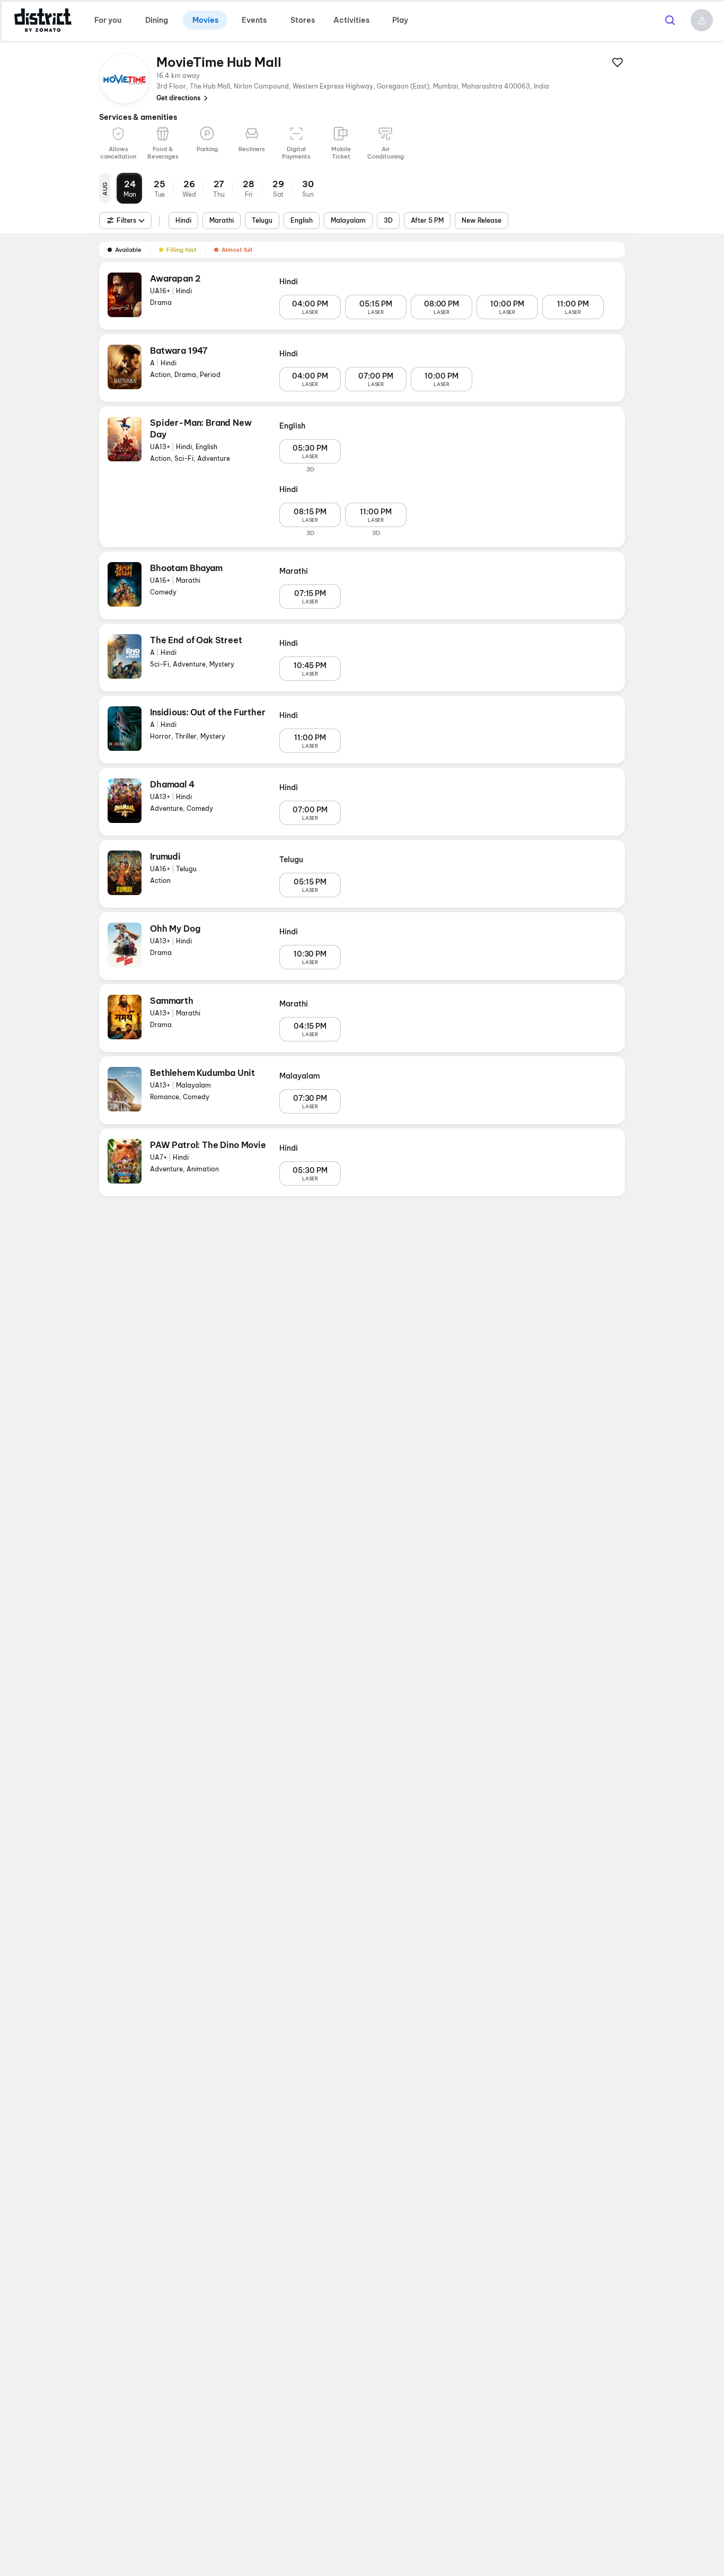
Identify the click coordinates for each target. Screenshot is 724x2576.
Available (128, 250)
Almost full (237, 250)
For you (108, 20)
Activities (351, 20)
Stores (303, 20)
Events (254, 20)
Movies (205, 20)
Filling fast (182, 250)
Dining (157, 20)
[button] (702, 20)
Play (400, 20)
